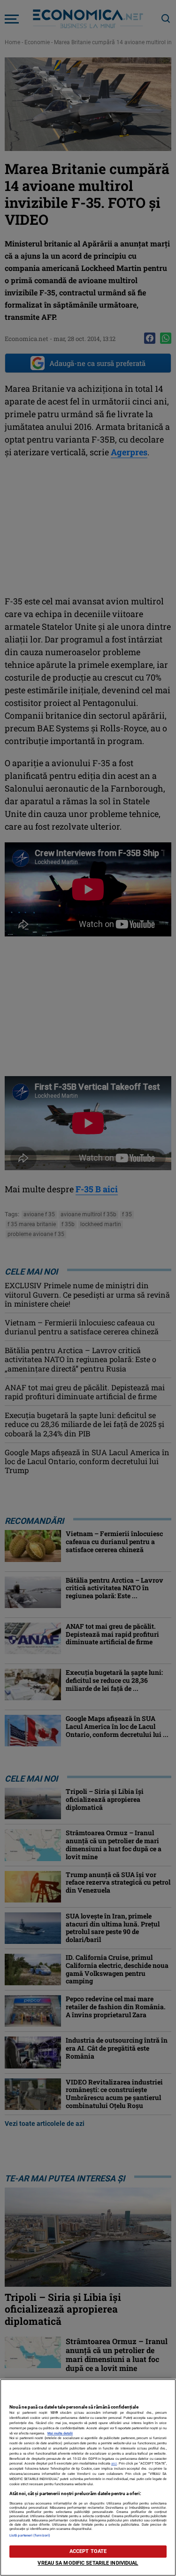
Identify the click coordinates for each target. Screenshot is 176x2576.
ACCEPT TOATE (88, 2551)
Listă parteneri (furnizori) (30, 2535)
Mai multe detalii (60, 2433)
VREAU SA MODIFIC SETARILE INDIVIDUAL (88, 2563)
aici (114, 2463)
